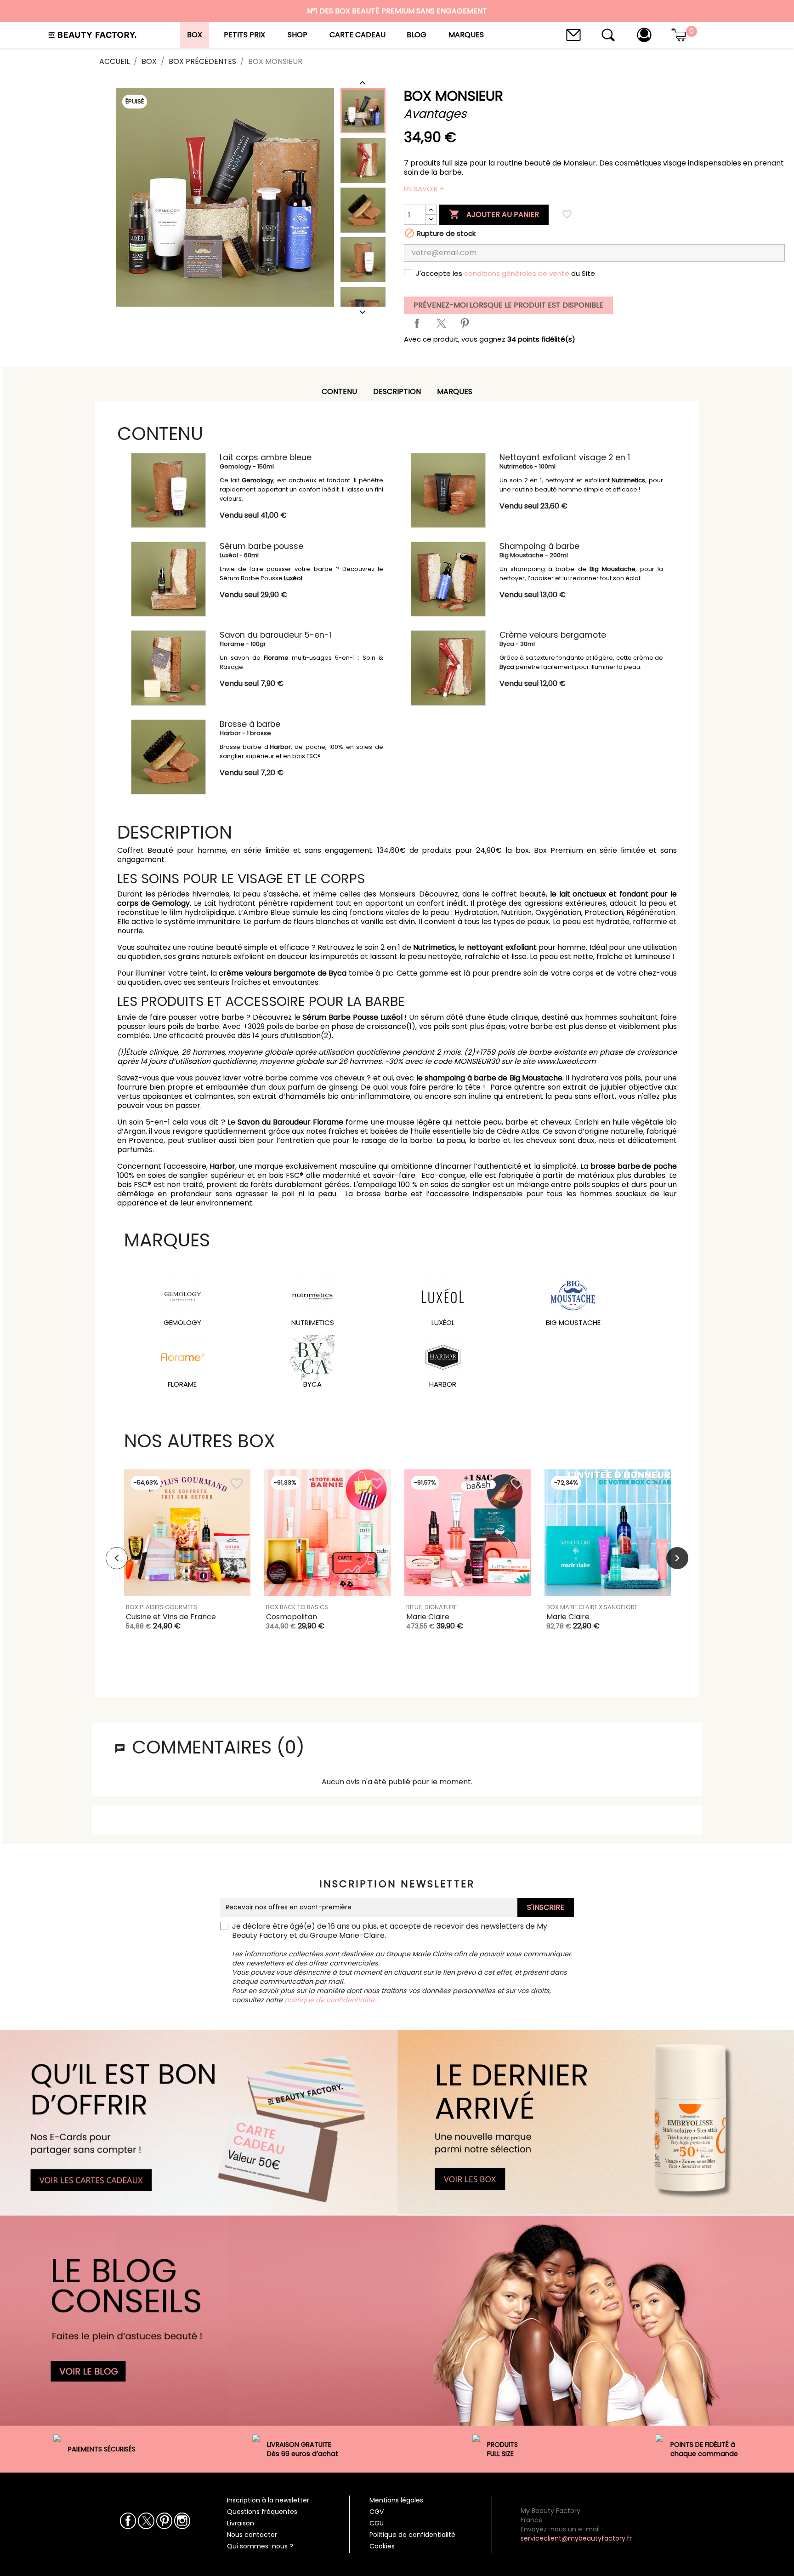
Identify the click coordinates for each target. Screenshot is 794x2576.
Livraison (241, 2523)
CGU (377, 2523)
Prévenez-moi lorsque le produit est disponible (508, 305)
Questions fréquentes (262, 2512)
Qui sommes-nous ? (260, 2546)
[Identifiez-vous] (644, 34)
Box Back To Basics (297, 1607)
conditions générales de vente (517, 273)
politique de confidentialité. (330, 2000)
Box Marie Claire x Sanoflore (592, 1607)
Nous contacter (252, 2535)
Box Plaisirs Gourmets (162, 1607)
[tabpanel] (187, 1558)
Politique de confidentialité (412, 2535)
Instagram (182, 2521)
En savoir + (424, 189)
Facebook (128, 2521)
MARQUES (455, 391)
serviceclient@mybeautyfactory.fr (576, 2538)
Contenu (339, 391)
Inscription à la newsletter (268, 2500)
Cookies (382, 2546)
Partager (417, 323)
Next (677, 1558)
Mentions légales (396, 2500)
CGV (377, 2512)
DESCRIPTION (397, 391)
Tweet (441, 323)
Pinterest (465, 323)
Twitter (146, 2521)
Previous (117, 1558)
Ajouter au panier (494, 214)
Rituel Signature (431, 1607)
